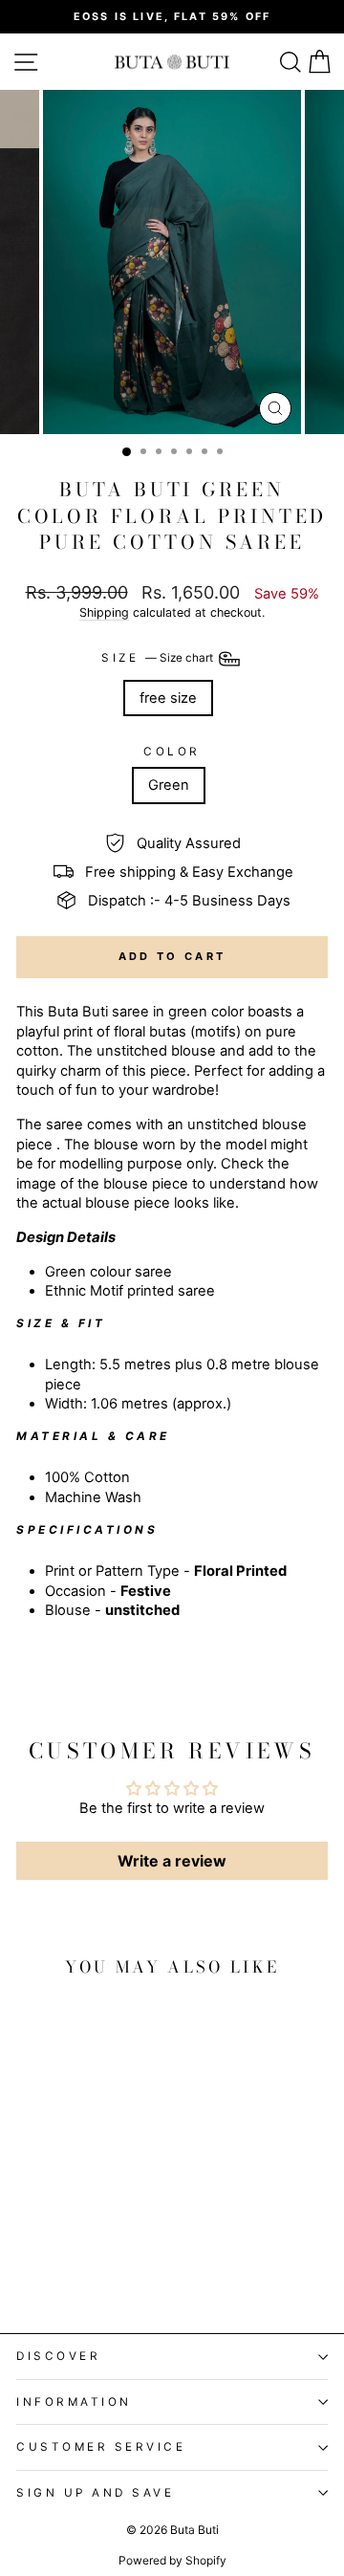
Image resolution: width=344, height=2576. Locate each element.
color (172, 752)
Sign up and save (96, 2493)
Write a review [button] (172, 1861)
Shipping (104, 612)
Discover (58, 2356)
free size (168, 698)
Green (169, 785)
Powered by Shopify (172, 2560)
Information (74, 2402)
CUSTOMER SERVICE (101, 2447)
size (159, 658)
